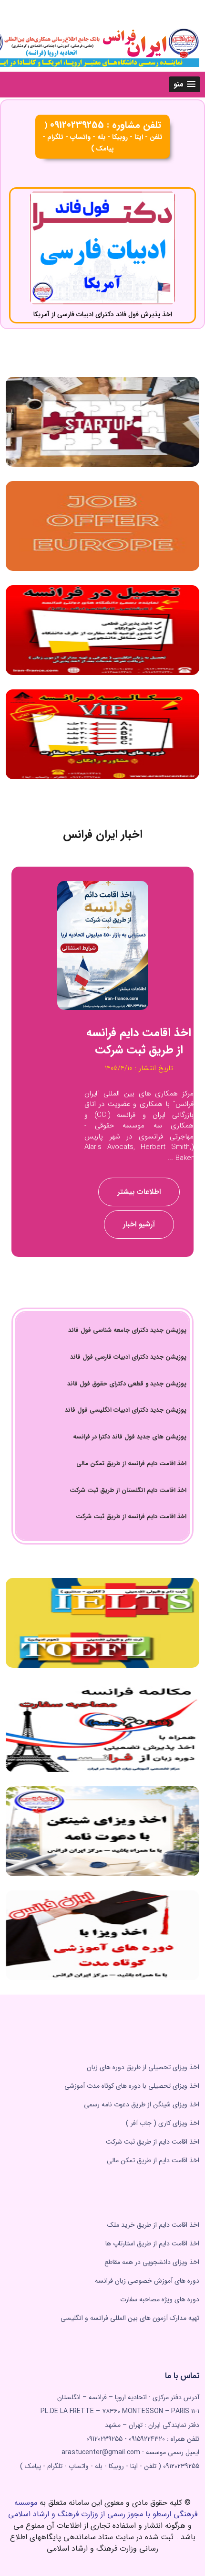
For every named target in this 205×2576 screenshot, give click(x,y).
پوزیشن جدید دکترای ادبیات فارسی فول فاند (128, 1357)
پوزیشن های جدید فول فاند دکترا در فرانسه (130, 1437)
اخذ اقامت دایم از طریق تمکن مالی (153, 2160)
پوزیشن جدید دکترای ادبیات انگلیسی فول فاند (126, 1410)
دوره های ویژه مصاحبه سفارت (160, 2299)
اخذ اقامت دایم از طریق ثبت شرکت (153, 2142)
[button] (184, 84)
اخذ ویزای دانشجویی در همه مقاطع (152, 2262)
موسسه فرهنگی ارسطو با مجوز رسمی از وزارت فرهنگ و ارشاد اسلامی (103, 2508)
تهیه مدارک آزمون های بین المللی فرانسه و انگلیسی (130, 2318)
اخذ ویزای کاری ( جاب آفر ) (163, 2123)
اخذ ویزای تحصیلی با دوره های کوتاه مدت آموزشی (132, 2086)
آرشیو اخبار (139, 1220)
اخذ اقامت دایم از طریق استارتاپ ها (152, 2243)
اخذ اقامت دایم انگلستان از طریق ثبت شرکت (128, 1490)
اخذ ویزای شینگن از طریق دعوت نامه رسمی (142, 2104)
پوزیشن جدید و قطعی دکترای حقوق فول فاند (127, 1384)
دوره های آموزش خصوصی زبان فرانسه (147, 2281)
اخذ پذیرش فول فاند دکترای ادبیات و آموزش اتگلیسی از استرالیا (103, 314)
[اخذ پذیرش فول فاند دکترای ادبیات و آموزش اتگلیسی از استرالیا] (102, 248)
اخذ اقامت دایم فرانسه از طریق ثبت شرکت (131, 1517)
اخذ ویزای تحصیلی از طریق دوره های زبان (143, 2067)
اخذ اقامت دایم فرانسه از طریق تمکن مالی (131, 1464)
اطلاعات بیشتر (139, 1187)
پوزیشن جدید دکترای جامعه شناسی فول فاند (127, 1330)
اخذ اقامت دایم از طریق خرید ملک (153, 2225)
